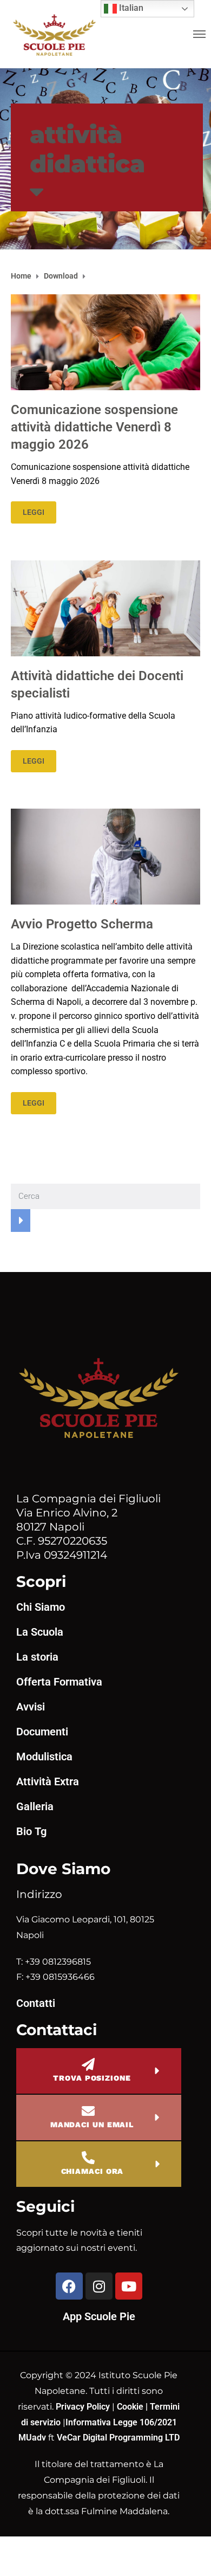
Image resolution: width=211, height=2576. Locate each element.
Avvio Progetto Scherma (82, 924)
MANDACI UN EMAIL (92, 2125)
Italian (130, 8)
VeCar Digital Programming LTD (118, 2438)
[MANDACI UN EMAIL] (88, 2111)
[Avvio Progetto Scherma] (105, 856)
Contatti (36, 2003)
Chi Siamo (41, 1607)
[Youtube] (129, 2286)
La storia (37, 1657)
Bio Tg (31, 1831)
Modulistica (44, 1757)
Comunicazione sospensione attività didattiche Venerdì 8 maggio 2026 (94, 427)
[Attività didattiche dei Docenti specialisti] (105, 607)
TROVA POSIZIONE (92, 2078)
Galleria (35, 1806)
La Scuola (40, 1632)
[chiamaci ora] (88, 2158)
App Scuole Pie (99, 2316)
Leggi (34, 512)
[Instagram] (99, 2286)
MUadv (33, 2438)
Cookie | (133, 2407)
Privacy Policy (84, 2407)
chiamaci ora (93, 2171)
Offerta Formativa (59, 1682)
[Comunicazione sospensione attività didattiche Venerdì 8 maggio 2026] (105, 342)
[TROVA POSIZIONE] (88, 2064)
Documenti (42, 1732)
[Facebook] (69, 2286)
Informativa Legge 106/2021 (121, 2422)
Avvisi (31, 1707)
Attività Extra (48, 1781)
